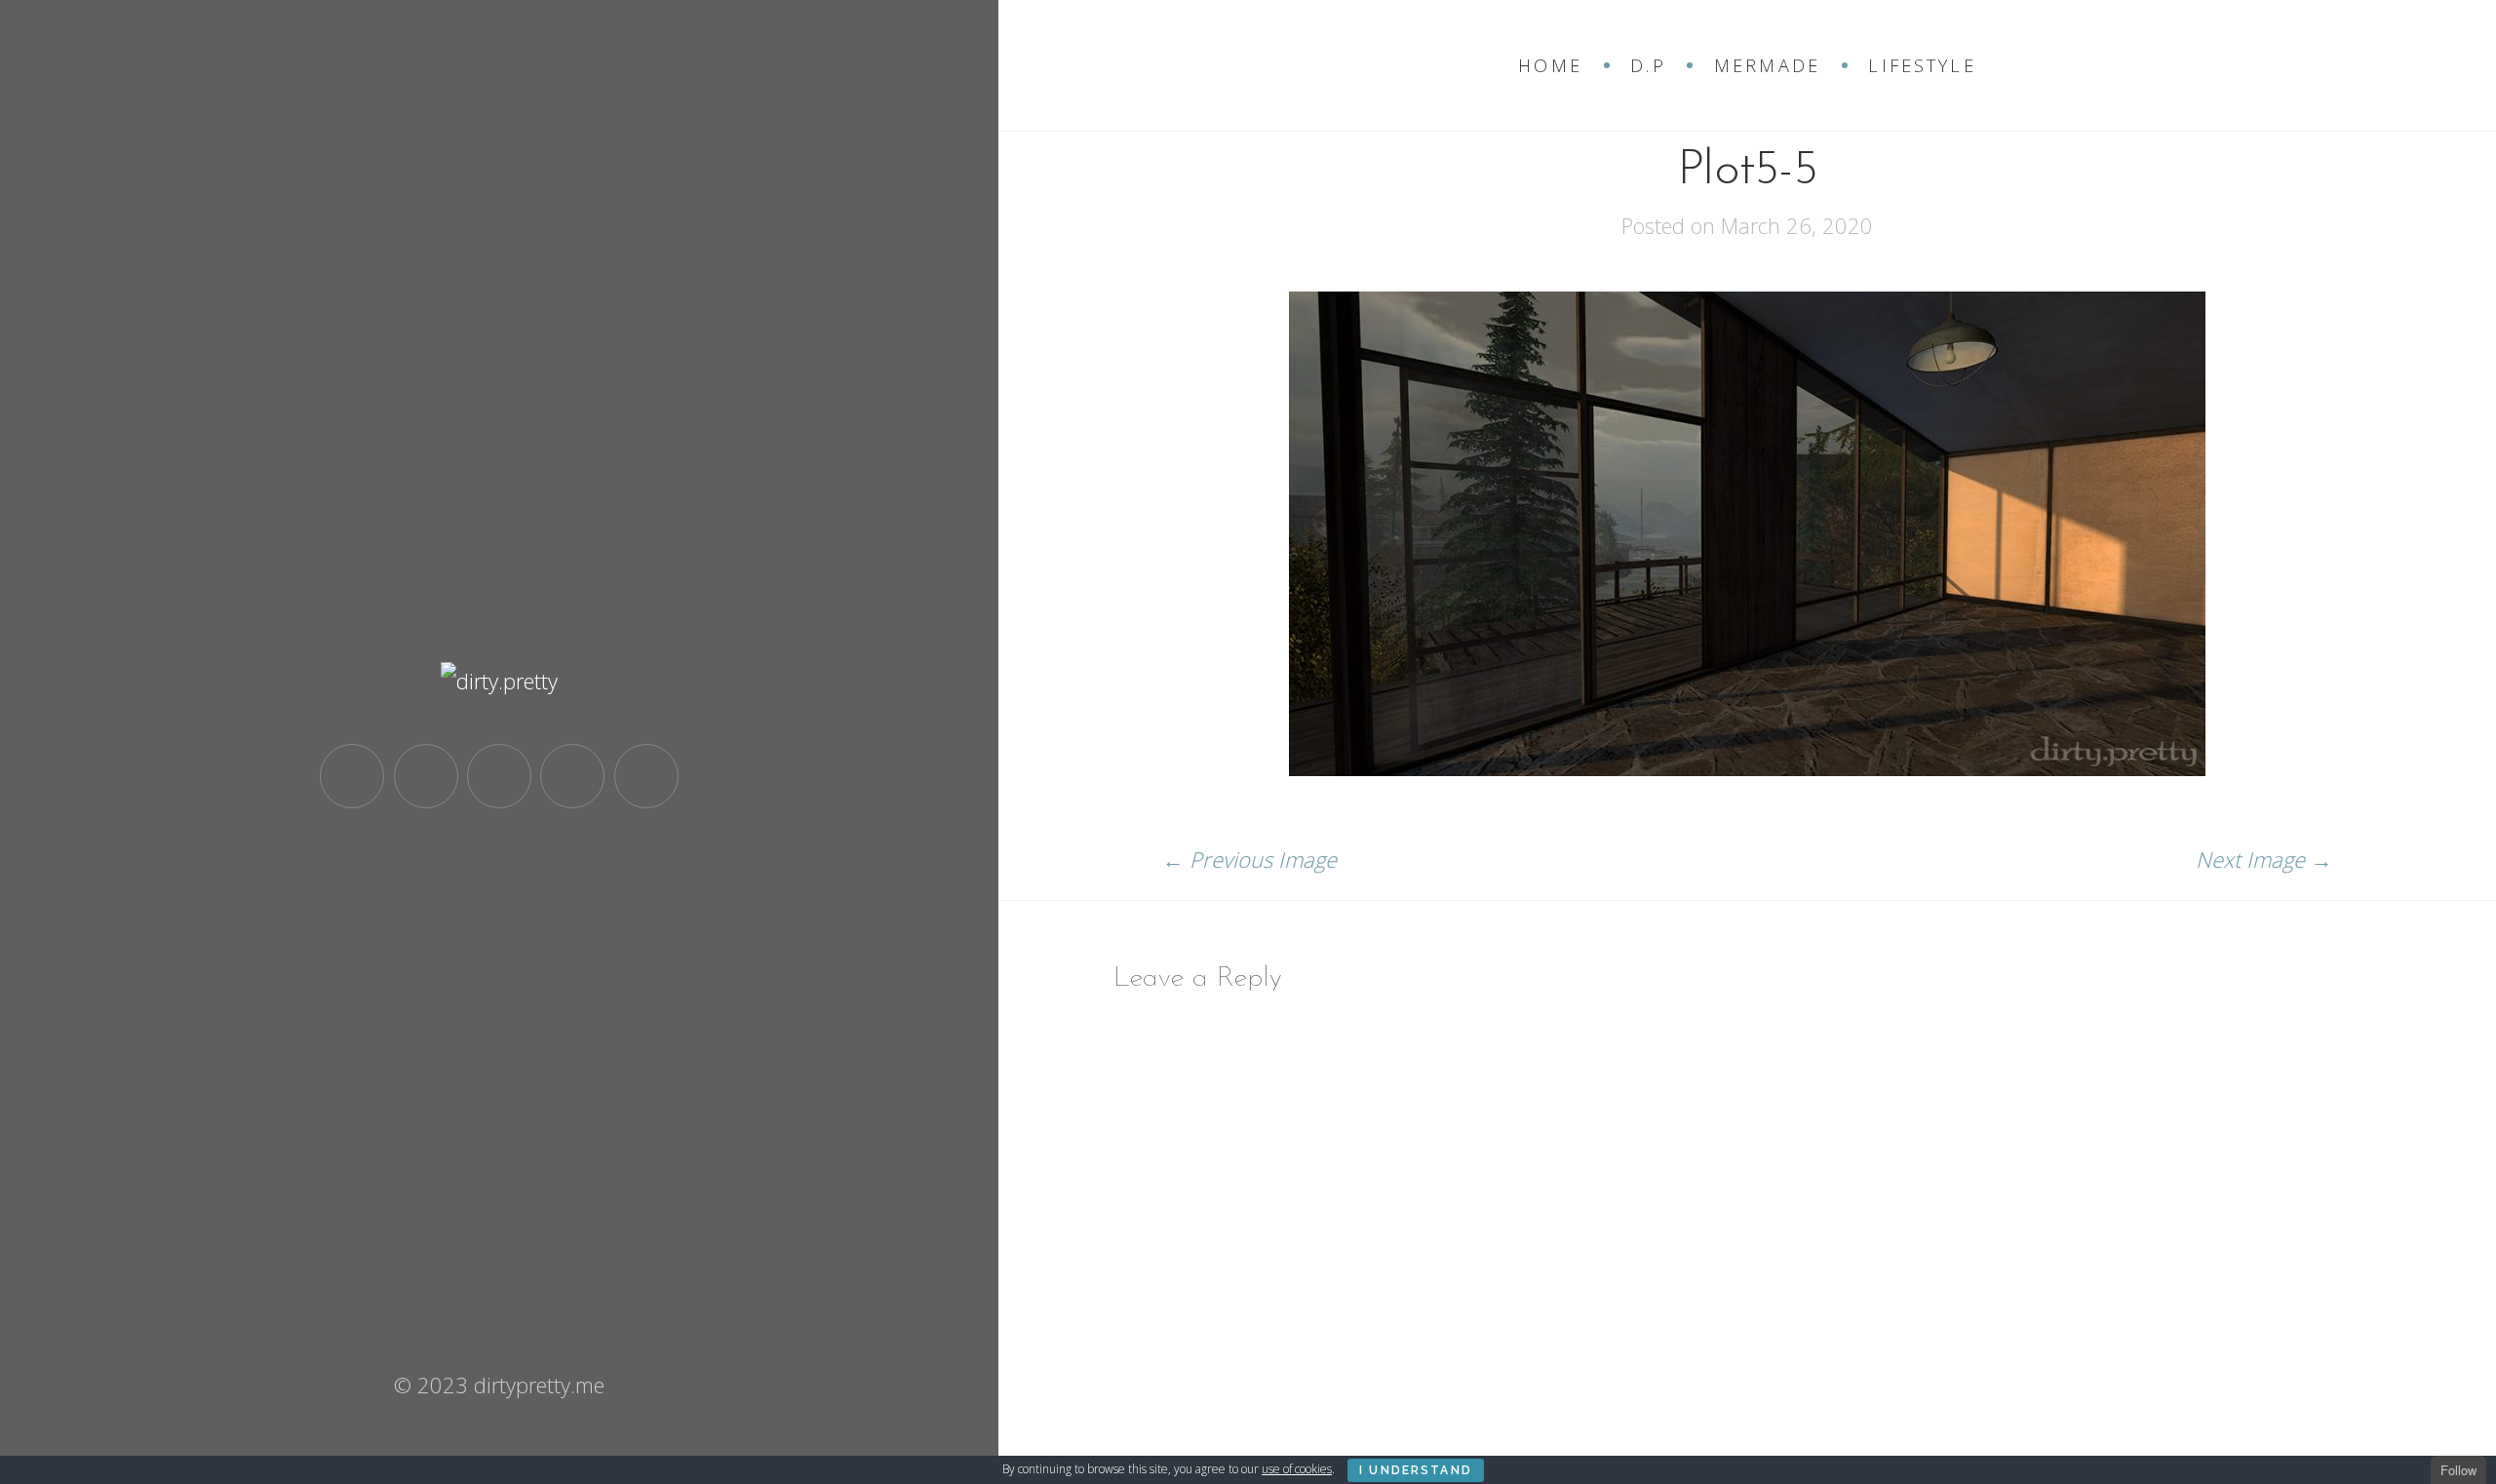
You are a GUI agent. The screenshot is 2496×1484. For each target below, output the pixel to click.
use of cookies (1297, 1469)
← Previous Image (1249, 859)
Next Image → (2264, 859)
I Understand (1416, 1470)
